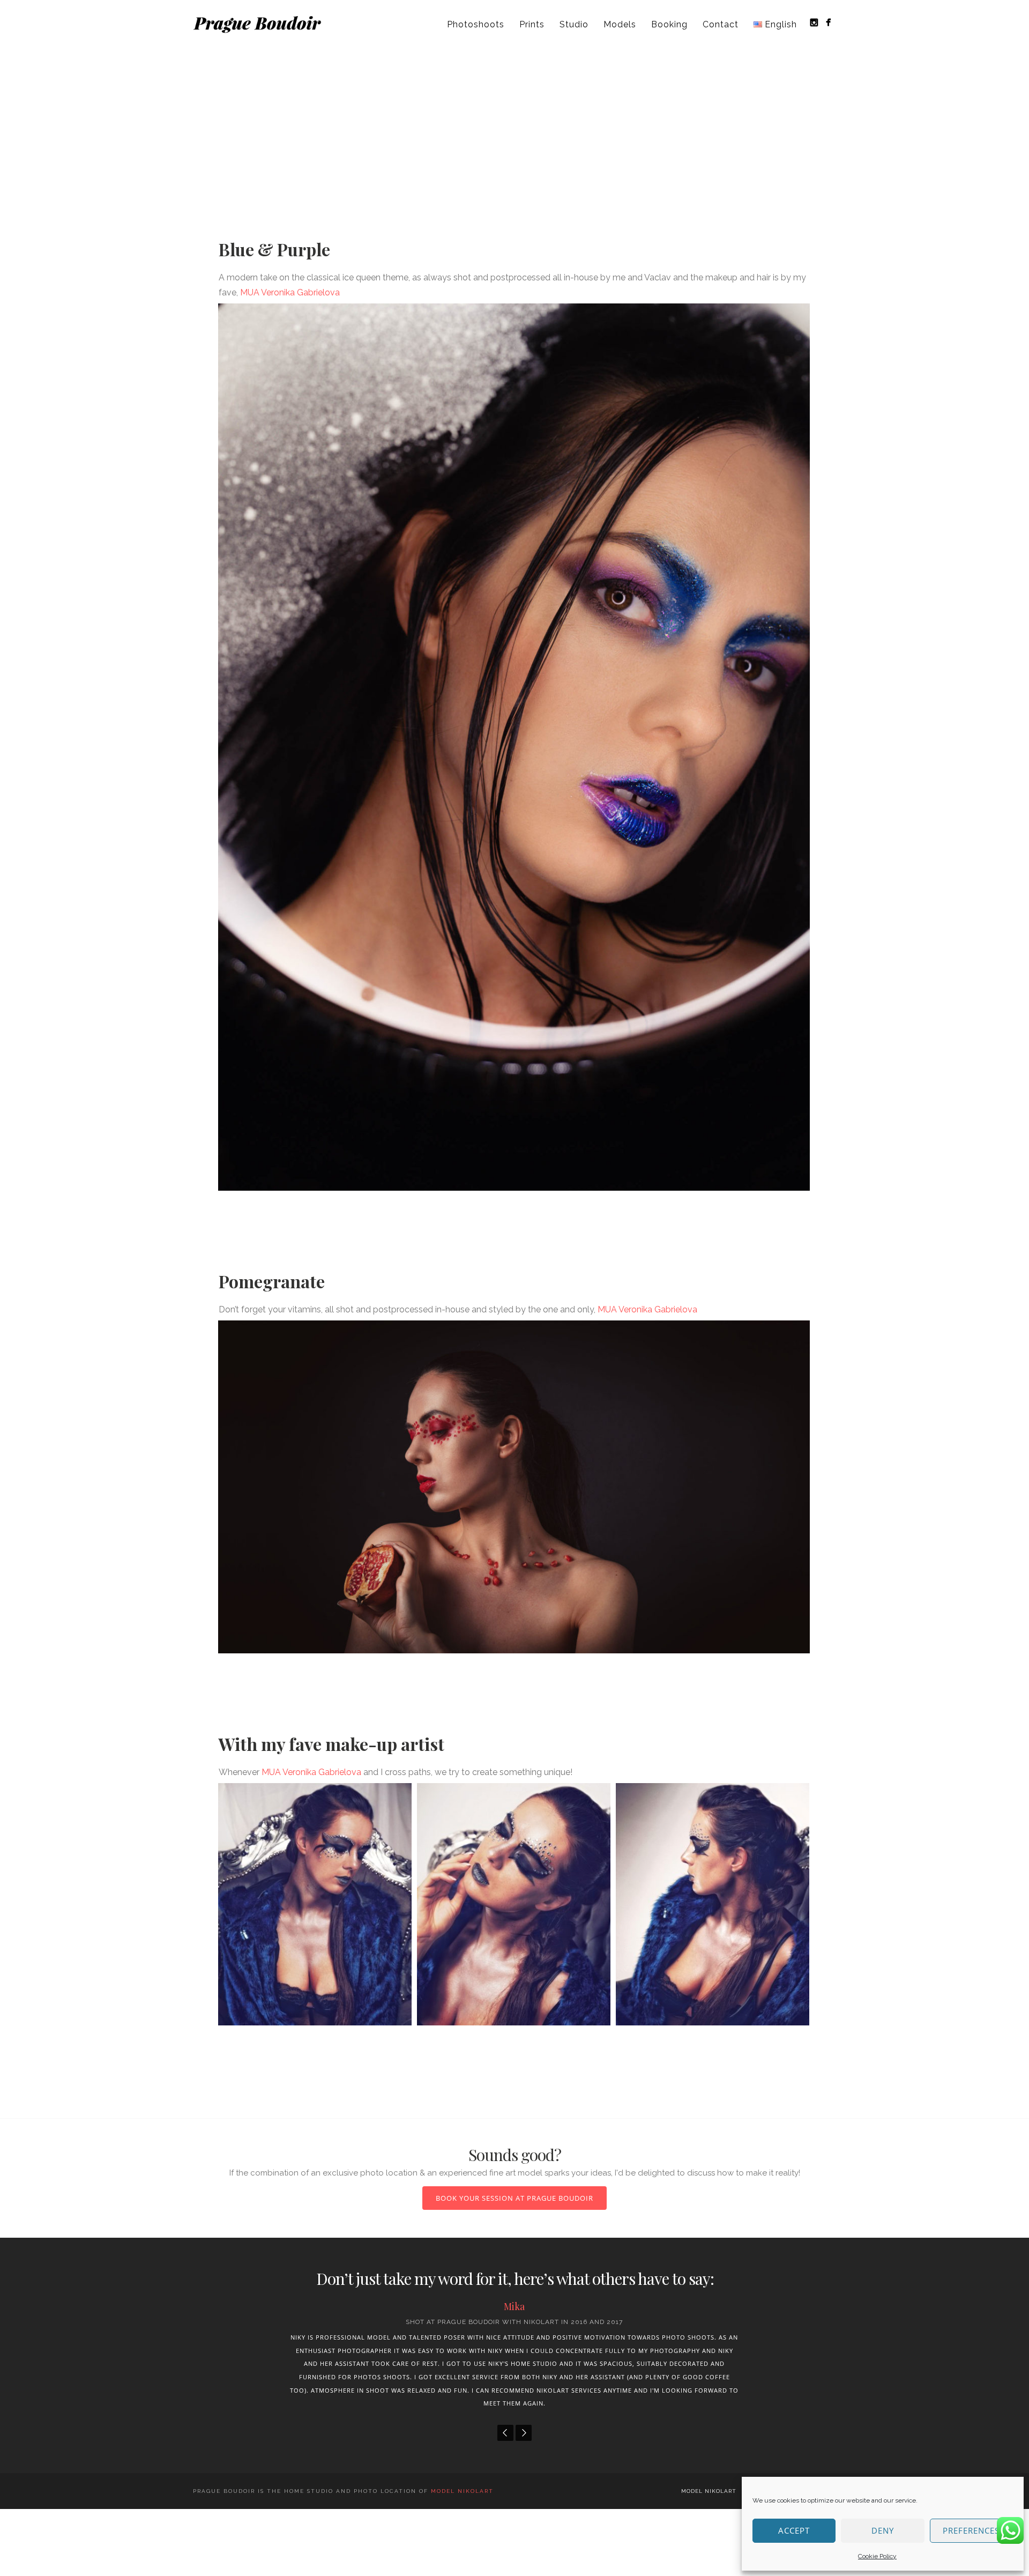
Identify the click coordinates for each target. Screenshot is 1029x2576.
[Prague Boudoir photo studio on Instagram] (814, 22)
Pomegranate (272, 1281)
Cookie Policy (877, 2556)
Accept (794, 2530)
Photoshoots (476, 24)
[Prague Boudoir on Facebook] (828, 22)
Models (620, 24)
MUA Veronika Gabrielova (290, 292)
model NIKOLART (462, 2517)
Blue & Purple (274, 249)
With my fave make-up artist (331, 1744)
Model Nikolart (709, 2517)
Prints (532, 24)
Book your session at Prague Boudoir (514, 2198)
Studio (574, 24)
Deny (883, 2530)
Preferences (971, 2530)
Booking (669, 24)
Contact (721, 24)
